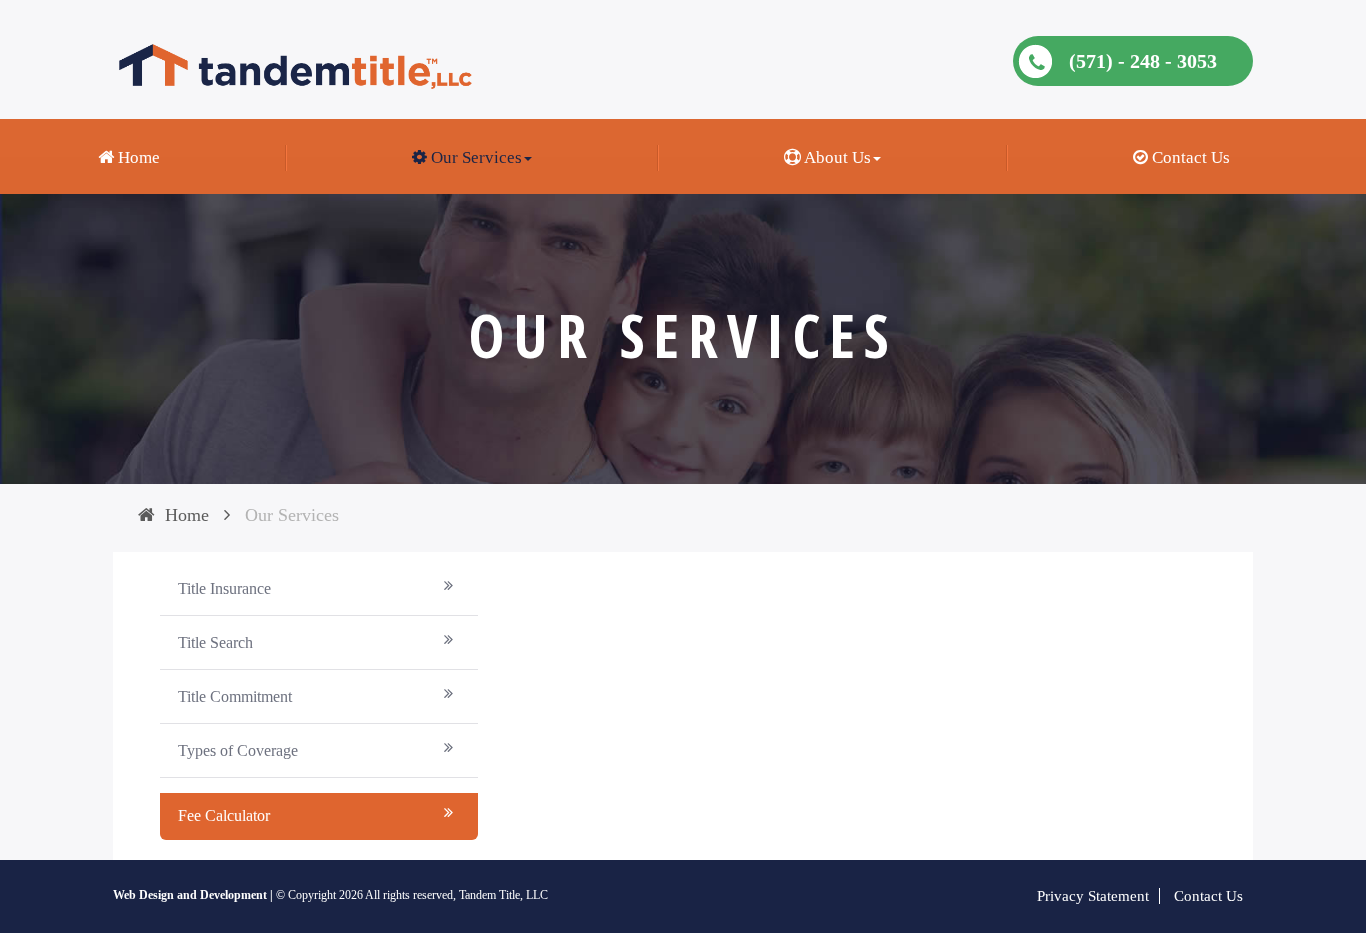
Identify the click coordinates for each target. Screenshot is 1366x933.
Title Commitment (235, 696)
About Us (836, 157)
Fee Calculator (224, 815)
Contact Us (1189, 157)
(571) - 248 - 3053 (1143, 61)
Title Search (215, 642)
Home (137, 157)
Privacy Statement (1093, 896)
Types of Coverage (238, 750)
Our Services (474, 157)
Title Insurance (224, 588)
